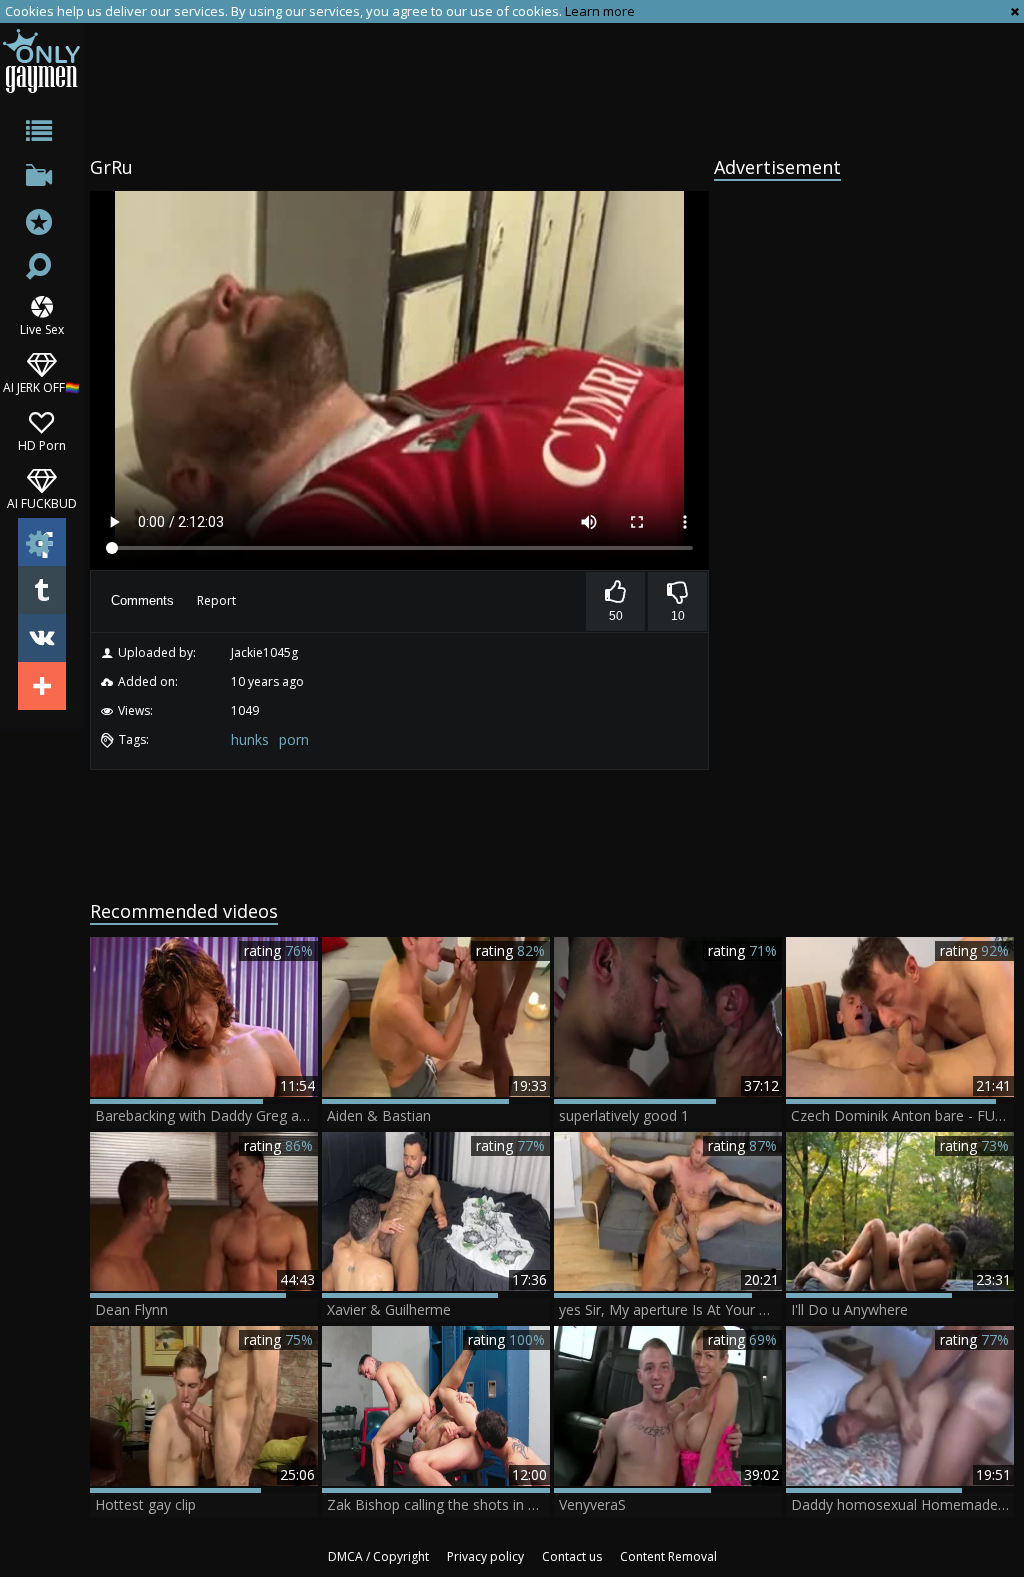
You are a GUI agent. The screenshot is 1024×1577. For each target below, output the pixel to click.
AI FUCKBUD (42, 502)
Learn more (600, 11)
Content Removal (668, 1556)
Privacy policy (485, 1556)
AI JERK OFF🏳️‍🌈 (41, 386)
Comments (142, 600)
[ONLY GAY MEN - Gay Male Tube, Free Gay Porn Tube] (41, 60)
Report (216, 600)
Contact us (572, 1556)
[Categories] (41, 134)
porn (294, 739)
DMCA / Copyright (378, 1556)
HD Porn (42, 444)
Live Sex (42, 328)
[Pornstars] (41, 224)
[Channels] (41, 179)
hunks (250, 739)
